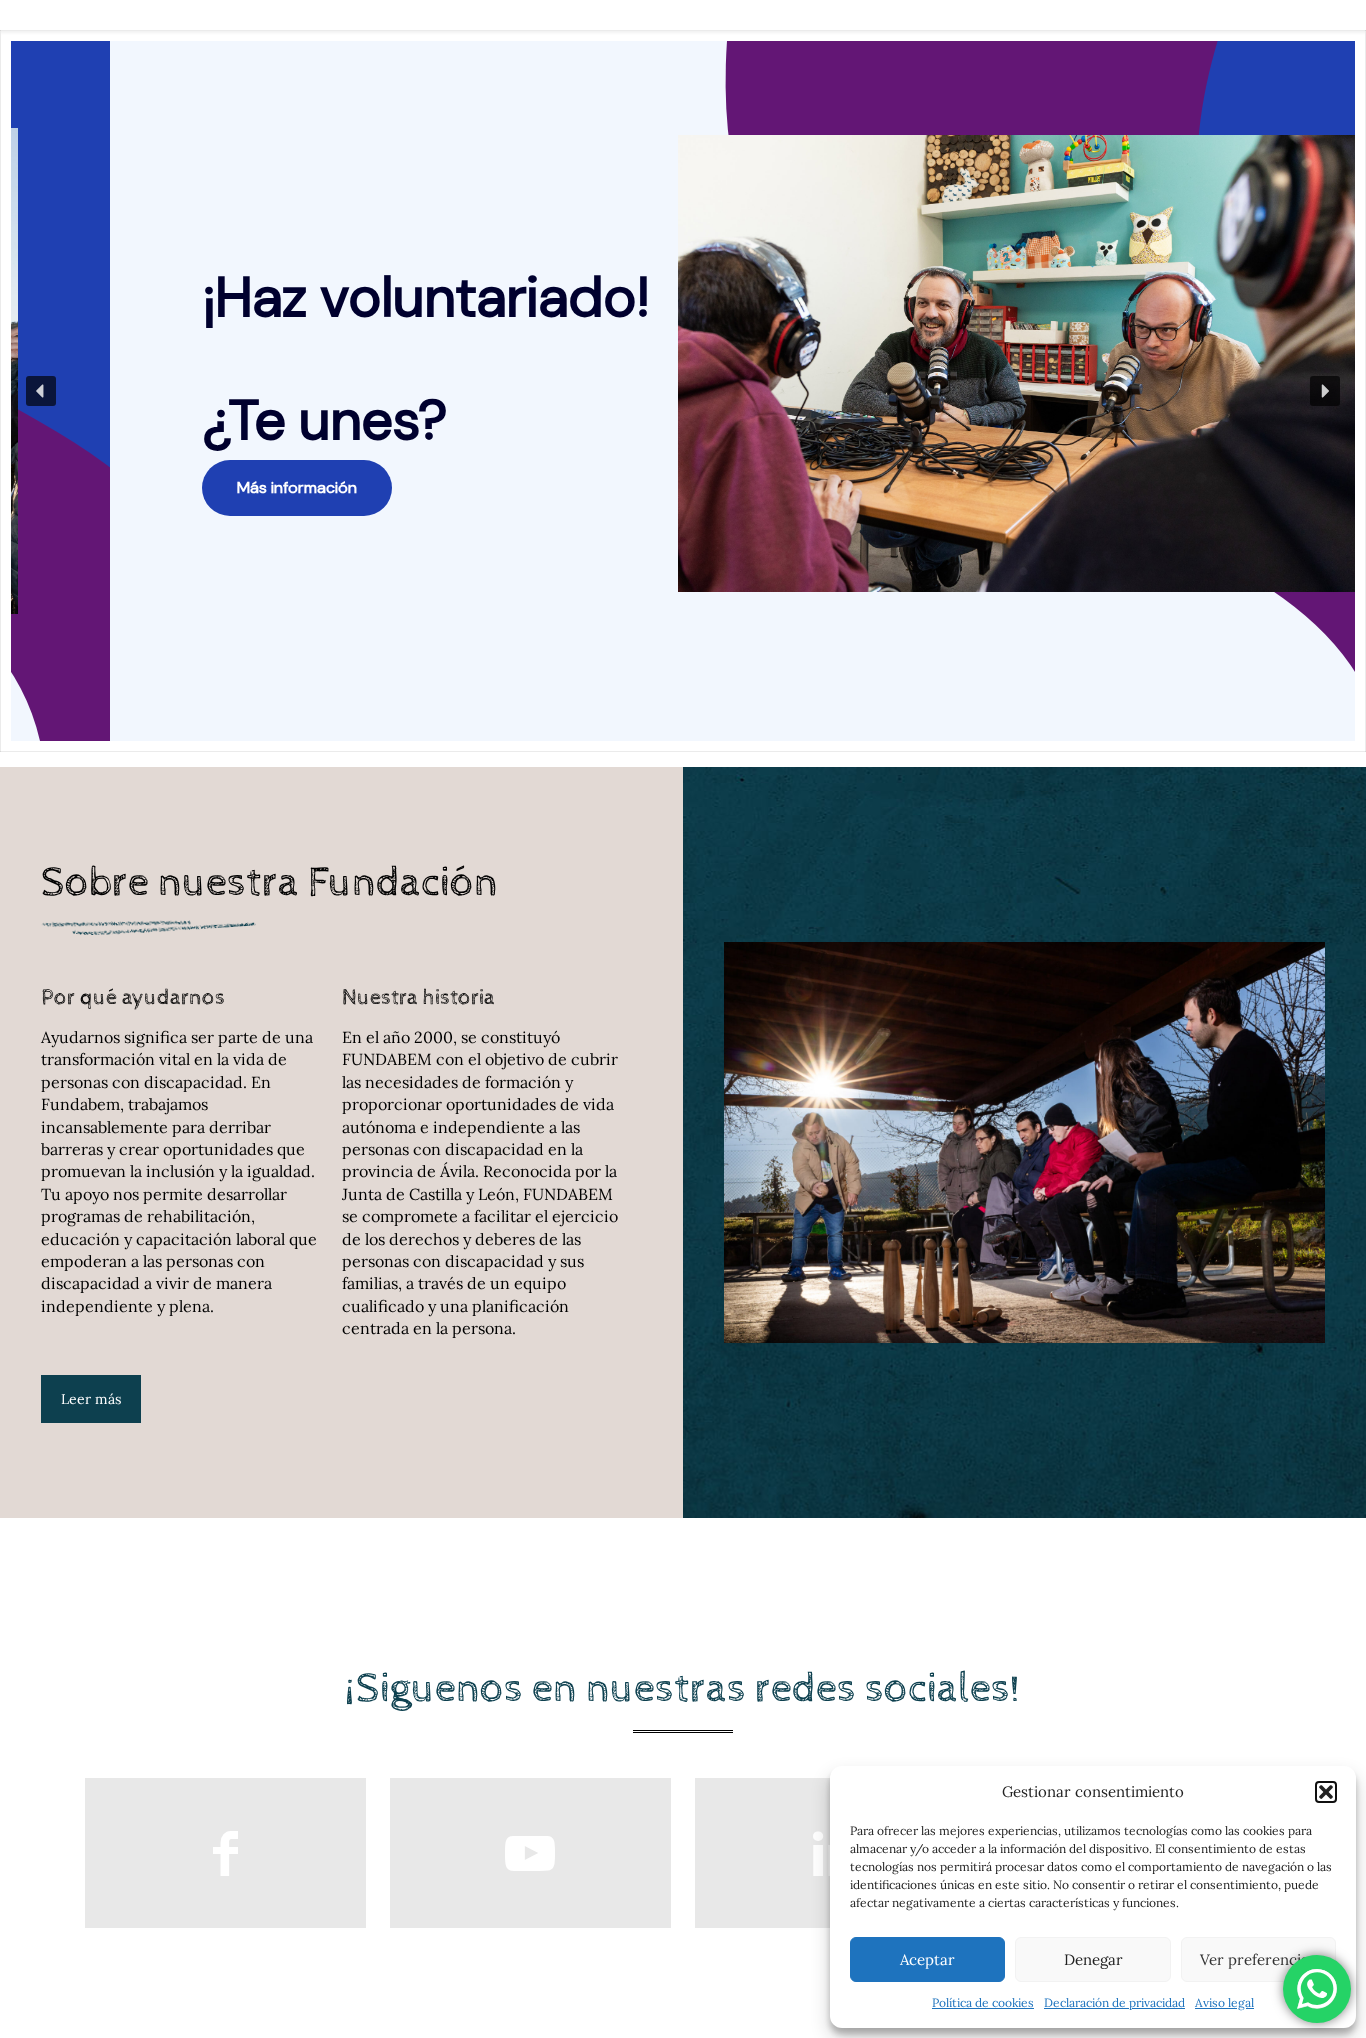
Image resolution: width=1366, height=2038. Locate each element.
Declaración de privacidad (1114, 2002)
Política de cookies (983, 2002)
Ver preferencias (1258, 1959)
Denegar (1093, 1959)
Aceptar (927, 1959)
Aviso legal (1224, 2002)
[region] (683, 391)
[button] (1326, 1792)
